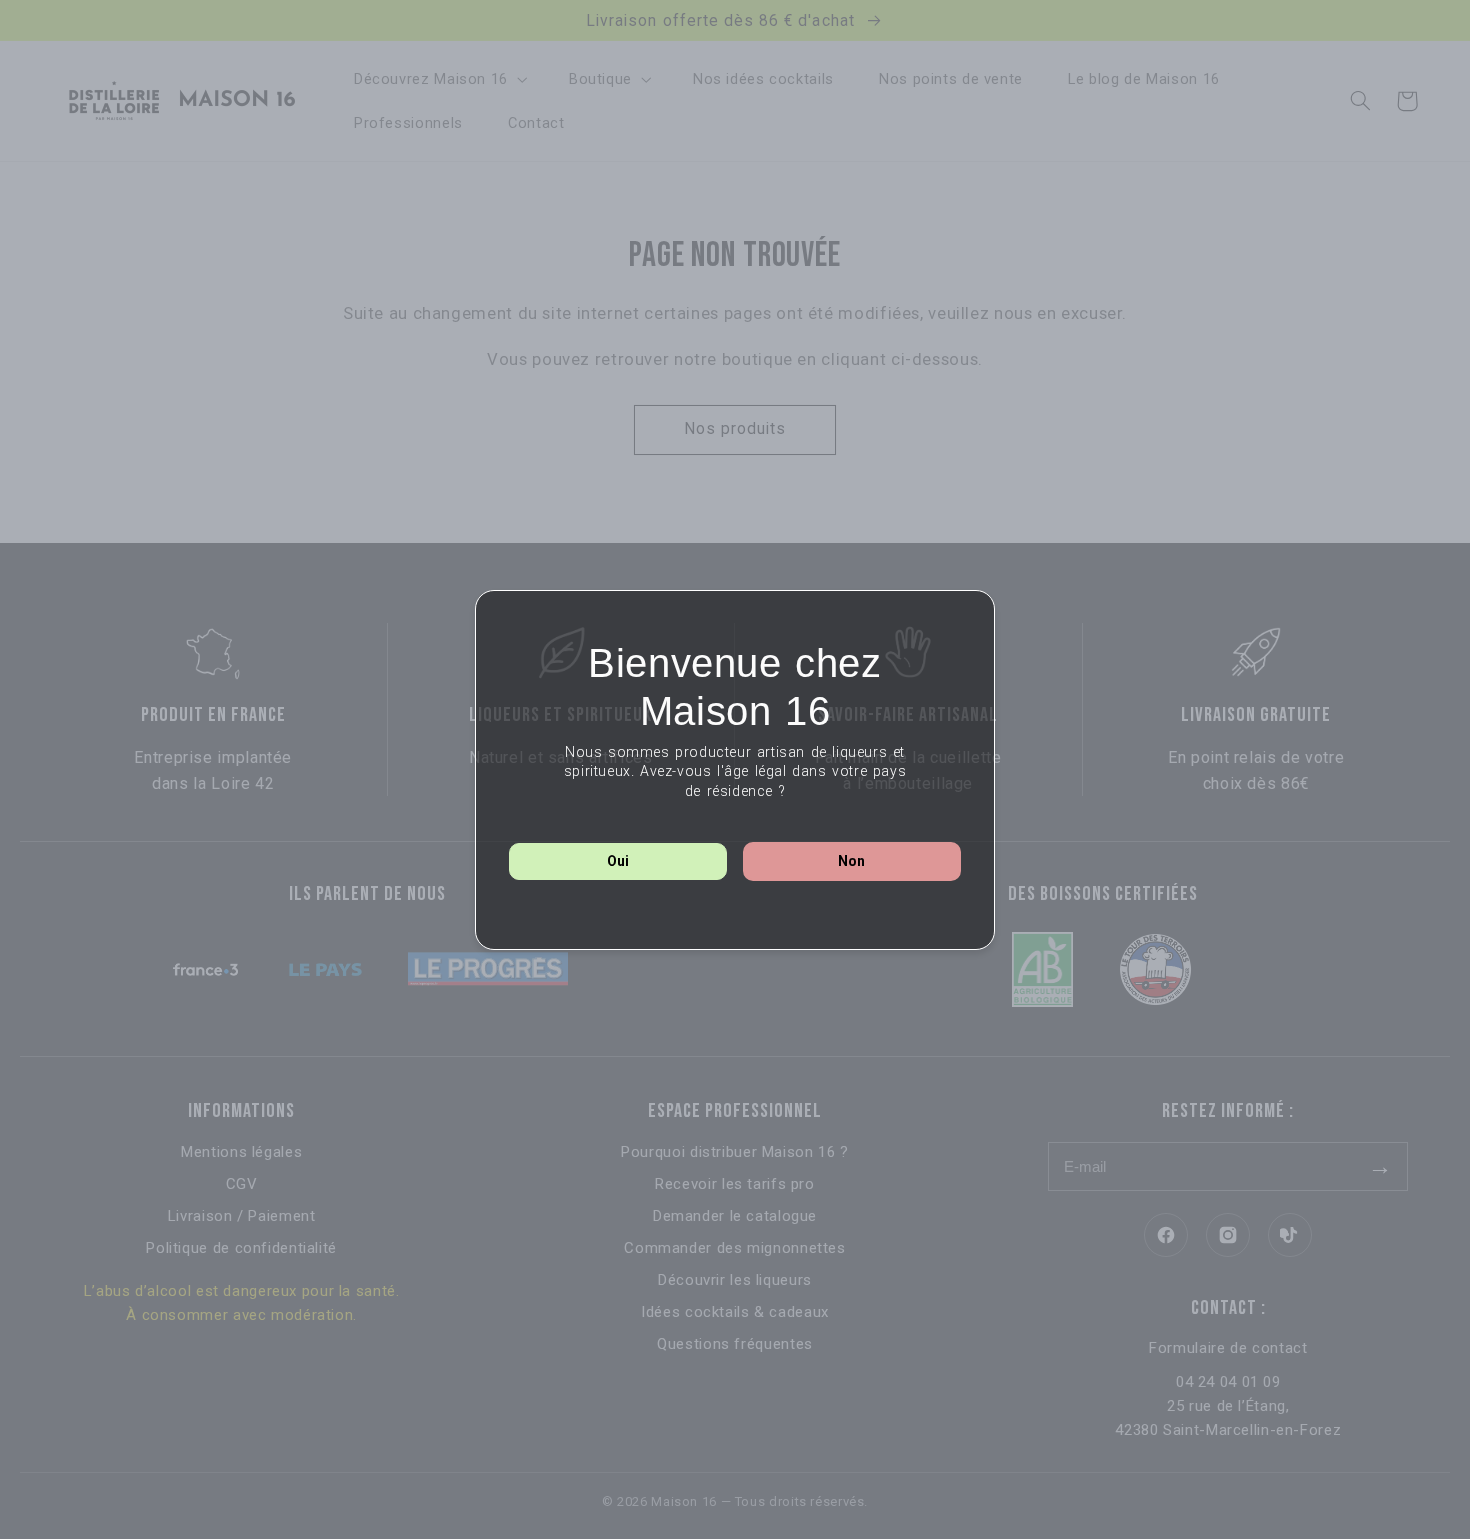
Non (851, 861)
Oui (618, 861)
